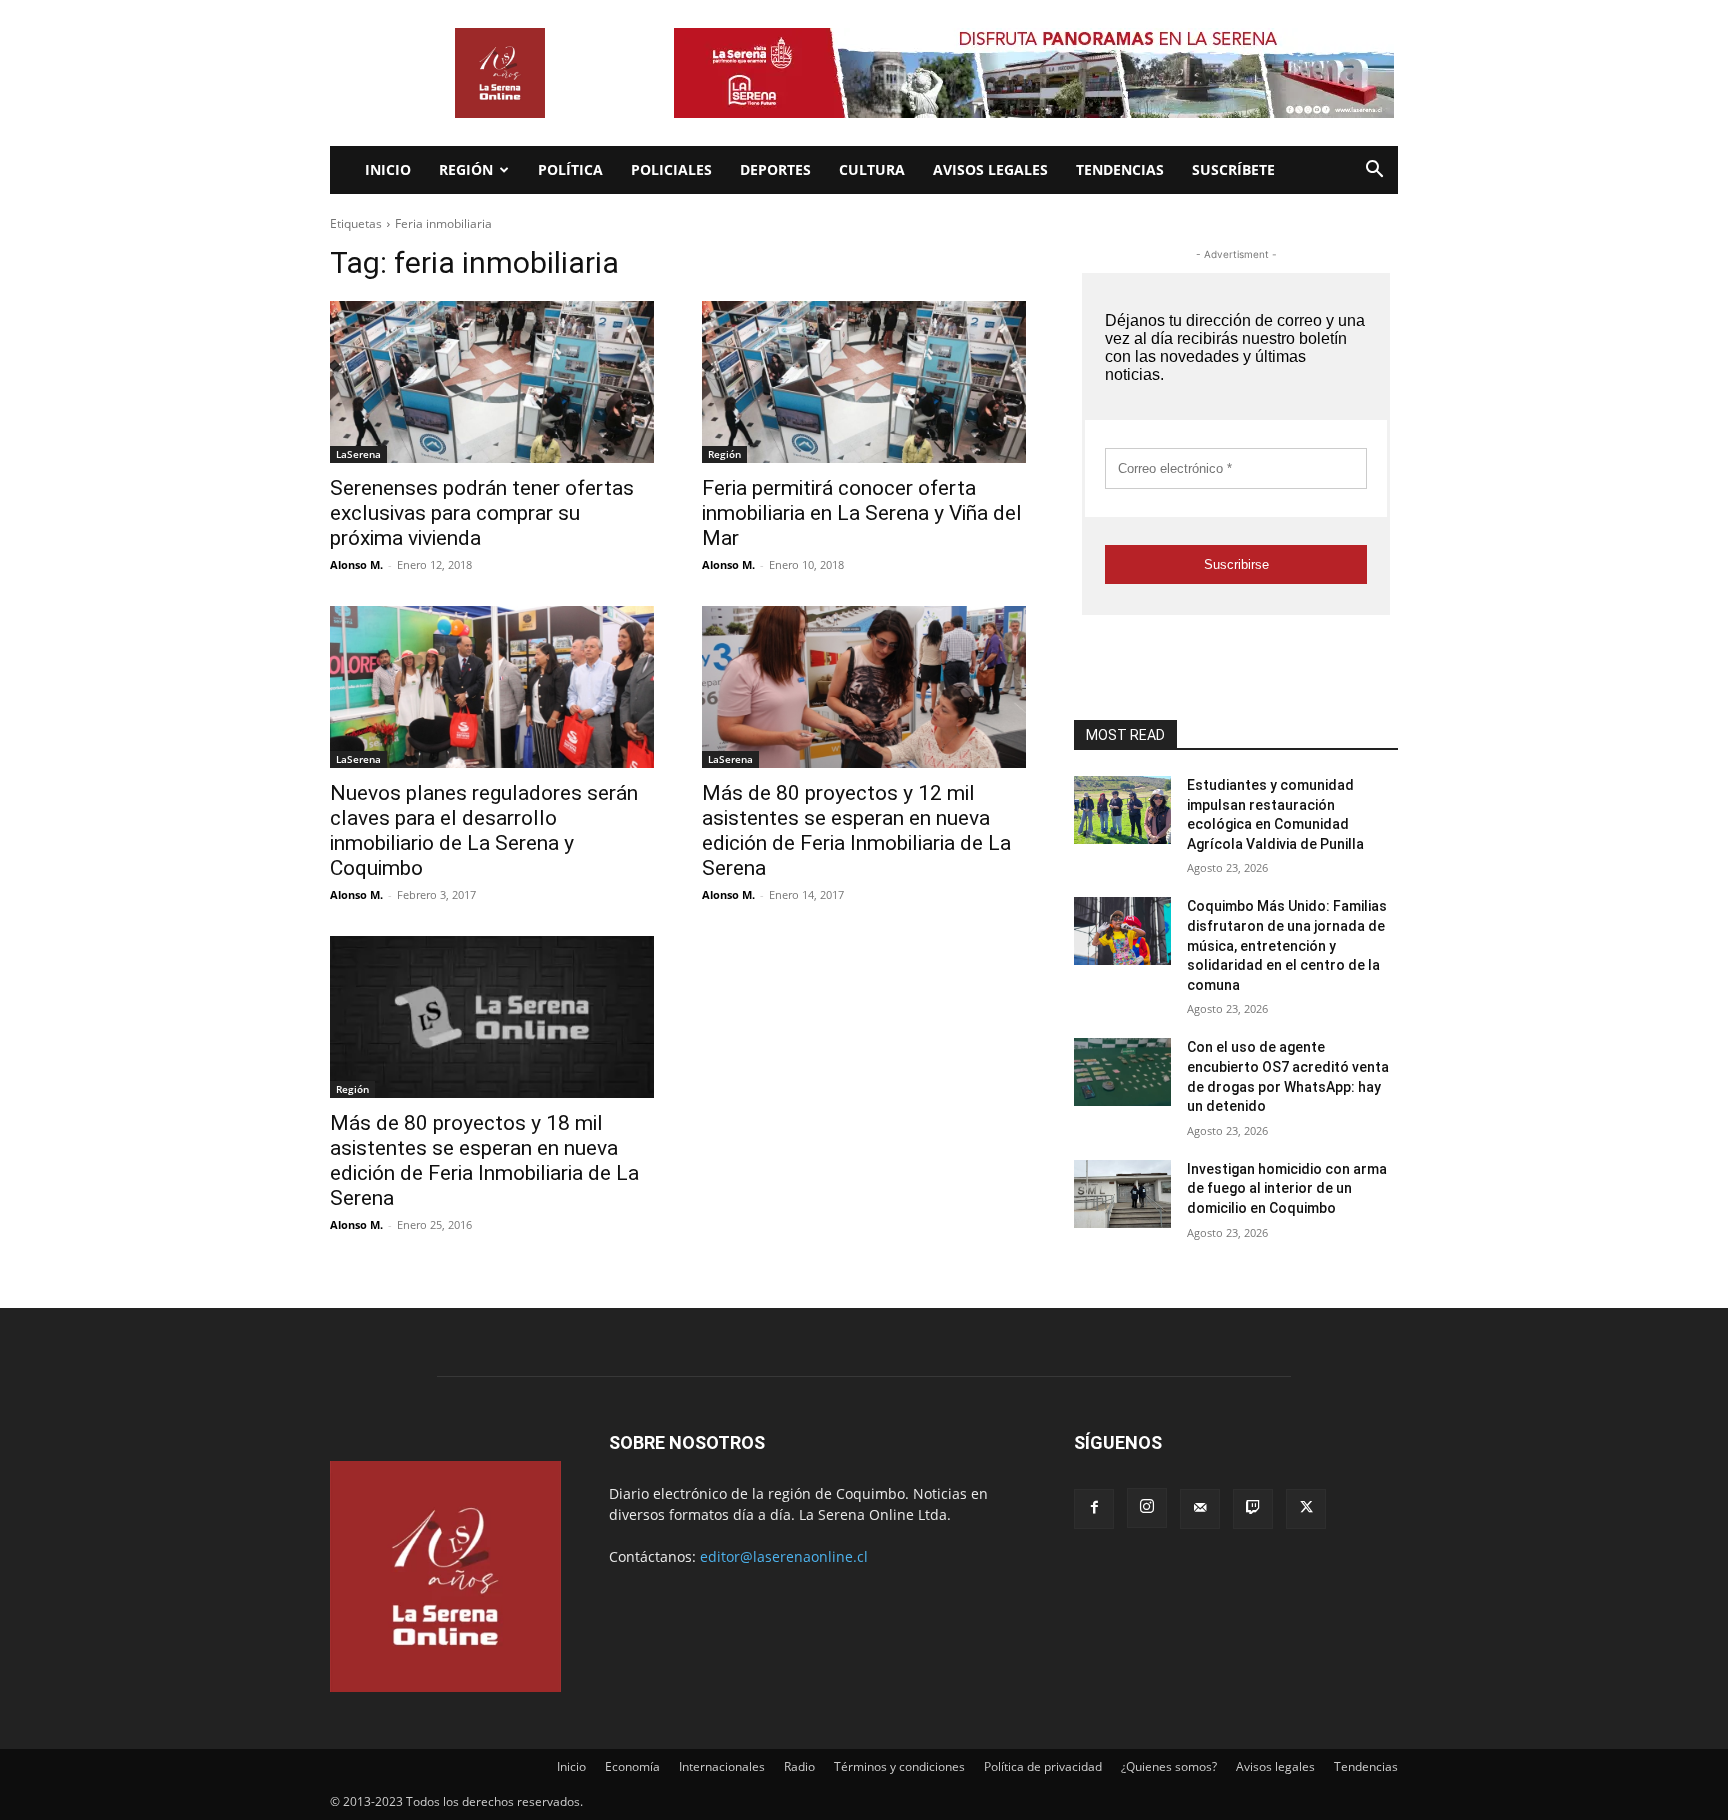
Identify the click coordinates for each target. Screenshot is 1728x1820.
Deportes (775, 169)
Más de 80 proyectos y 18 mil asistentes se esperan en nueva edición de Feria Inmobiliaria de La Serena (484, 1160)
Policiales (671, 169)
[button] (1374, 171)
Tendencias (1120, 169)
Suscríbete (1233, 169)
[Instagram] (1147, 1508)
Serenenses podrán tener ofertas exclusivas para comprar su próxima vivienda (482, 513)
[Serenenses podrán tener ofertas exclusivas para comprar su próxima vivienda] (492, 382)
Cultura (872, 169)
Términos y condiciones (899, 1766)
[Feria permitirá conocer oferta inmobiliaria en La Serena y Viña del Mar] (864, 382)
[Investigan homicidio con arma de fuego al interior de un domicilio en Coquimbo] (1122, 1194)
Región (466, 169)
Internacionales (722, 1766)
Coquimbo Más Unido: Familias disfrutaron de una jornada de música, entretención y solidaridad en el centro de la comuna (1287, 945)
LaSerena (358, 454)
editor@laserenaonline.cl (784, 1556)
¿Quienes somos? (1169, 1766)
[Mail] (1200, 1509)
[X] (1306, 1509)
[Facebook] (1094, 1509)
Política (570, 169)
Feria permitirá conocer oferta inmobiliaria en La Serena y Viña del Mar (862, 513)
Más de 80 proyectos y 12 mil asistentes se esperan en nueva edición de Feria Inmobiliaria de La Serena (856, 830)
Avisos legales (990, 169)
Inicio (388, 169)
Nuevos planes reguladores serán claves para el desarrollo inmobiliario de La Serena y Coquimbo (484, 830)
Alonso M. (356, 564)
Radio (799, 1766)
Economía (632, 1766)
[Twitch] (1253, 1509)
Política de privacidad (1043, 1766)
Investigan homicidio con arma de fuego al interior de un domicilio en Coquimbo (1287, 1188)
